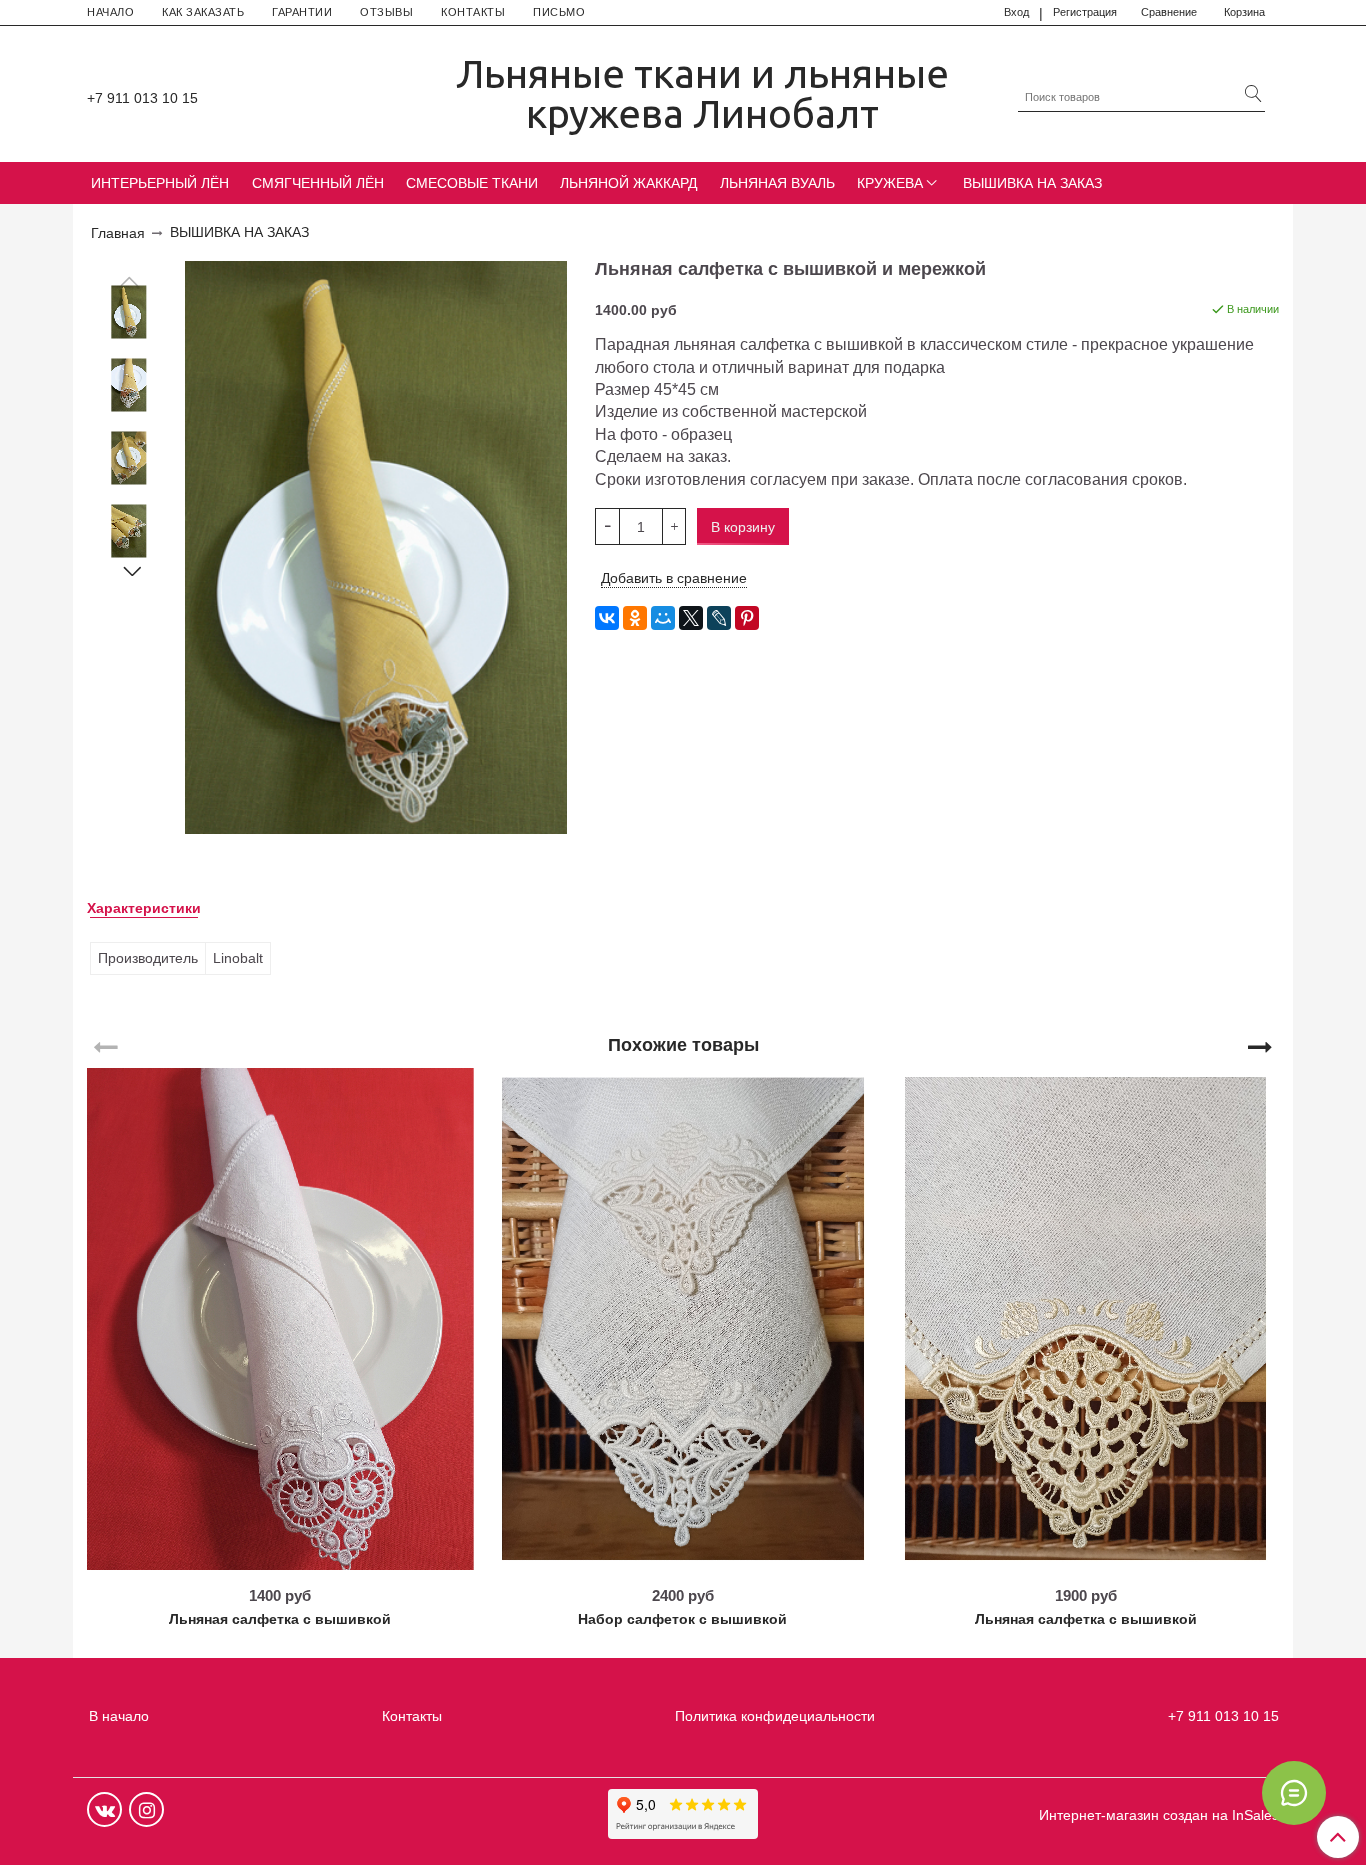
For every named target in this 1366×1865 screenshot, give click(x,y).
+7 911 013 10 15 (142, 98)
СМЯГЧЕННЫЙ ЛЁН (318, 183)
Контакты (412, 1716)
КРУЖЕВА (890, 183)
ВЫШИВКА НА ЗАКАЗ (1032, 183)
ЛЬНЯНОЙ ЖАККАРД (628, 183)
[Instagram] (146, 1809)
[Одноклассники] (635, 618)
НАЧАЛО (110, 12)
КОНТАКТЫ (473, 12)
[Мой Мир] (663, 618)
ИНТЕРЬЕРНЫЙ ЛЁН (160, 183)
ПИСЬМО (559, 12)
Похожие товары (683, 1044)
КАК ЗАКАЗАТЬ (203, 12)
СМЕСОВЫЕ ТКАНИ (472, 183)
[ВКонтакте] (607, 618)
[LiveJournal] (719, 618)
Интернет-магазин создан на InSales (1159, 1815)
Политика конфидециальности (775, 1716)
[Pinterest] (747, 618)
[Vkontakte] (104, 1809)
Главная (118, 233)
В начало (119, 1716)
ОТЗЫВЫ (386, 12)
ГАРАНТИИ (302, 12)
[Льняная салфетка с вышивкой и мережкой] (129, 312)
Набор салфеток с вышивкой (682, 1619)
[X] (691, 618)
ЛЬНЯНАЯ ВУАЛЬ (777, 183)
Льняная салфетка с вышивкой (280, 1619)
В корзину (280, 1563)
